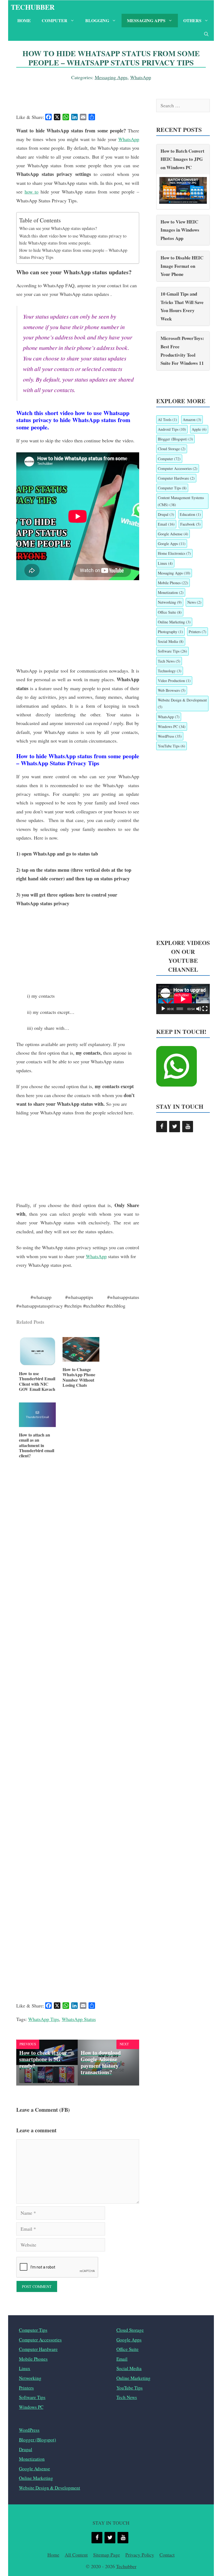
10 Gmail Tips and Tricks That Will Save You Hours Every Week (182, 306)
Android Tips (172, 429)
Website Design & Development (182, 703)
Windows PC (172, 726)
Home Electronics (174, 553)
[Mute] (199, 1009)
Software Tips (172, 651)
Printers (197, 632)
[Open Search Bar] (206, 34)
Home (24, 20)
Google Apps (172, 544)
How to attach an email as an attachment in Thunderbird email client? (37, 1445)
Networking (170, 602)
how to (32, 192)
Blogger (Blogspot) (175, 439)
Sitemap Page (107, 2555)
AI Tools (167, 420)
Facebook (190, 524)
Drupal (166, 514)
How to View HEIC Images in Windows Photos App (180, 230)
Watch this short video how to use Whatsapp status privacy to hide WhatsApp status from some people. (73, 239)
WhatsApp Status (79, 2019)
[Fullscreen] (205, 1009)
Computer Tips (172, 488)
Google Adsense (173, 534)
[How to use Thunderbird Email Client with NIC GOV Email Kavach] (37, 1364)
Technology (170, 671)
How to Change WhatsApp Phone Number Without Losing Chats (79, 1377)
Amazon (192, 420)
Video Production (174, 681)
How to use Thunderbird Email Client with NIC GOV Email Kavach (37, 1381)
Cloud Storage (172, 449)
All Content (76, 2555)
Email (166, 524)
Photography (170, 632)
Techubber (33, 7)
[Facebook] (162, 1127)
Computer (55, 20)
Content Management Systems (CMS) (181, 501)
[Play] (163, 1009)
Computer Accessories (178, 468)
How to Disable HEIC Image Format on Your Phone (182, 266)
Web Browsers (172, 690)
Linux (165, 563)
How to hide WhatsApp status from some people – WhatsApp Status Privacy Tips (73, 254)
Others (192, 20)
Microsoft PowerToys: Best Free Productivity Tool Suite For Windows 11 (182, 351)
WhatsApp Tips (44, 2019)
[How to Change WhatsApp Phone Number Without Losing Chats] (81, 1360)
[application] (183, 999)
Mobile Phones (173, 583)
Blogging (97, 20)
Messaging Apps (146, 20)
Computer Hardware (176, 478)
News (194, 602)
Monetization (171, 592)
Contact (167, 2555)
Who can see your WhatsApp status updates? (58, 228)
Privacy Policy (140, 2555)
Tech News (169, 661)
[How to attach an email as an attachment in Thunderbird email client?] (37, 1425)
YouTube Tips (172, 746)
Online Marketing (174, 622)
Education (190, 514)
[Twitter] (175, 1127)
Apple (199, 429)
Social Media (171, 641)
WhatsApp (141, 77)
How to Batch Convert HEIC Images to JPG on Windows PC (182, 159)
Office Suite (170, 612)
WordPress (170, 736)
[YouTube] (188, 1127)
